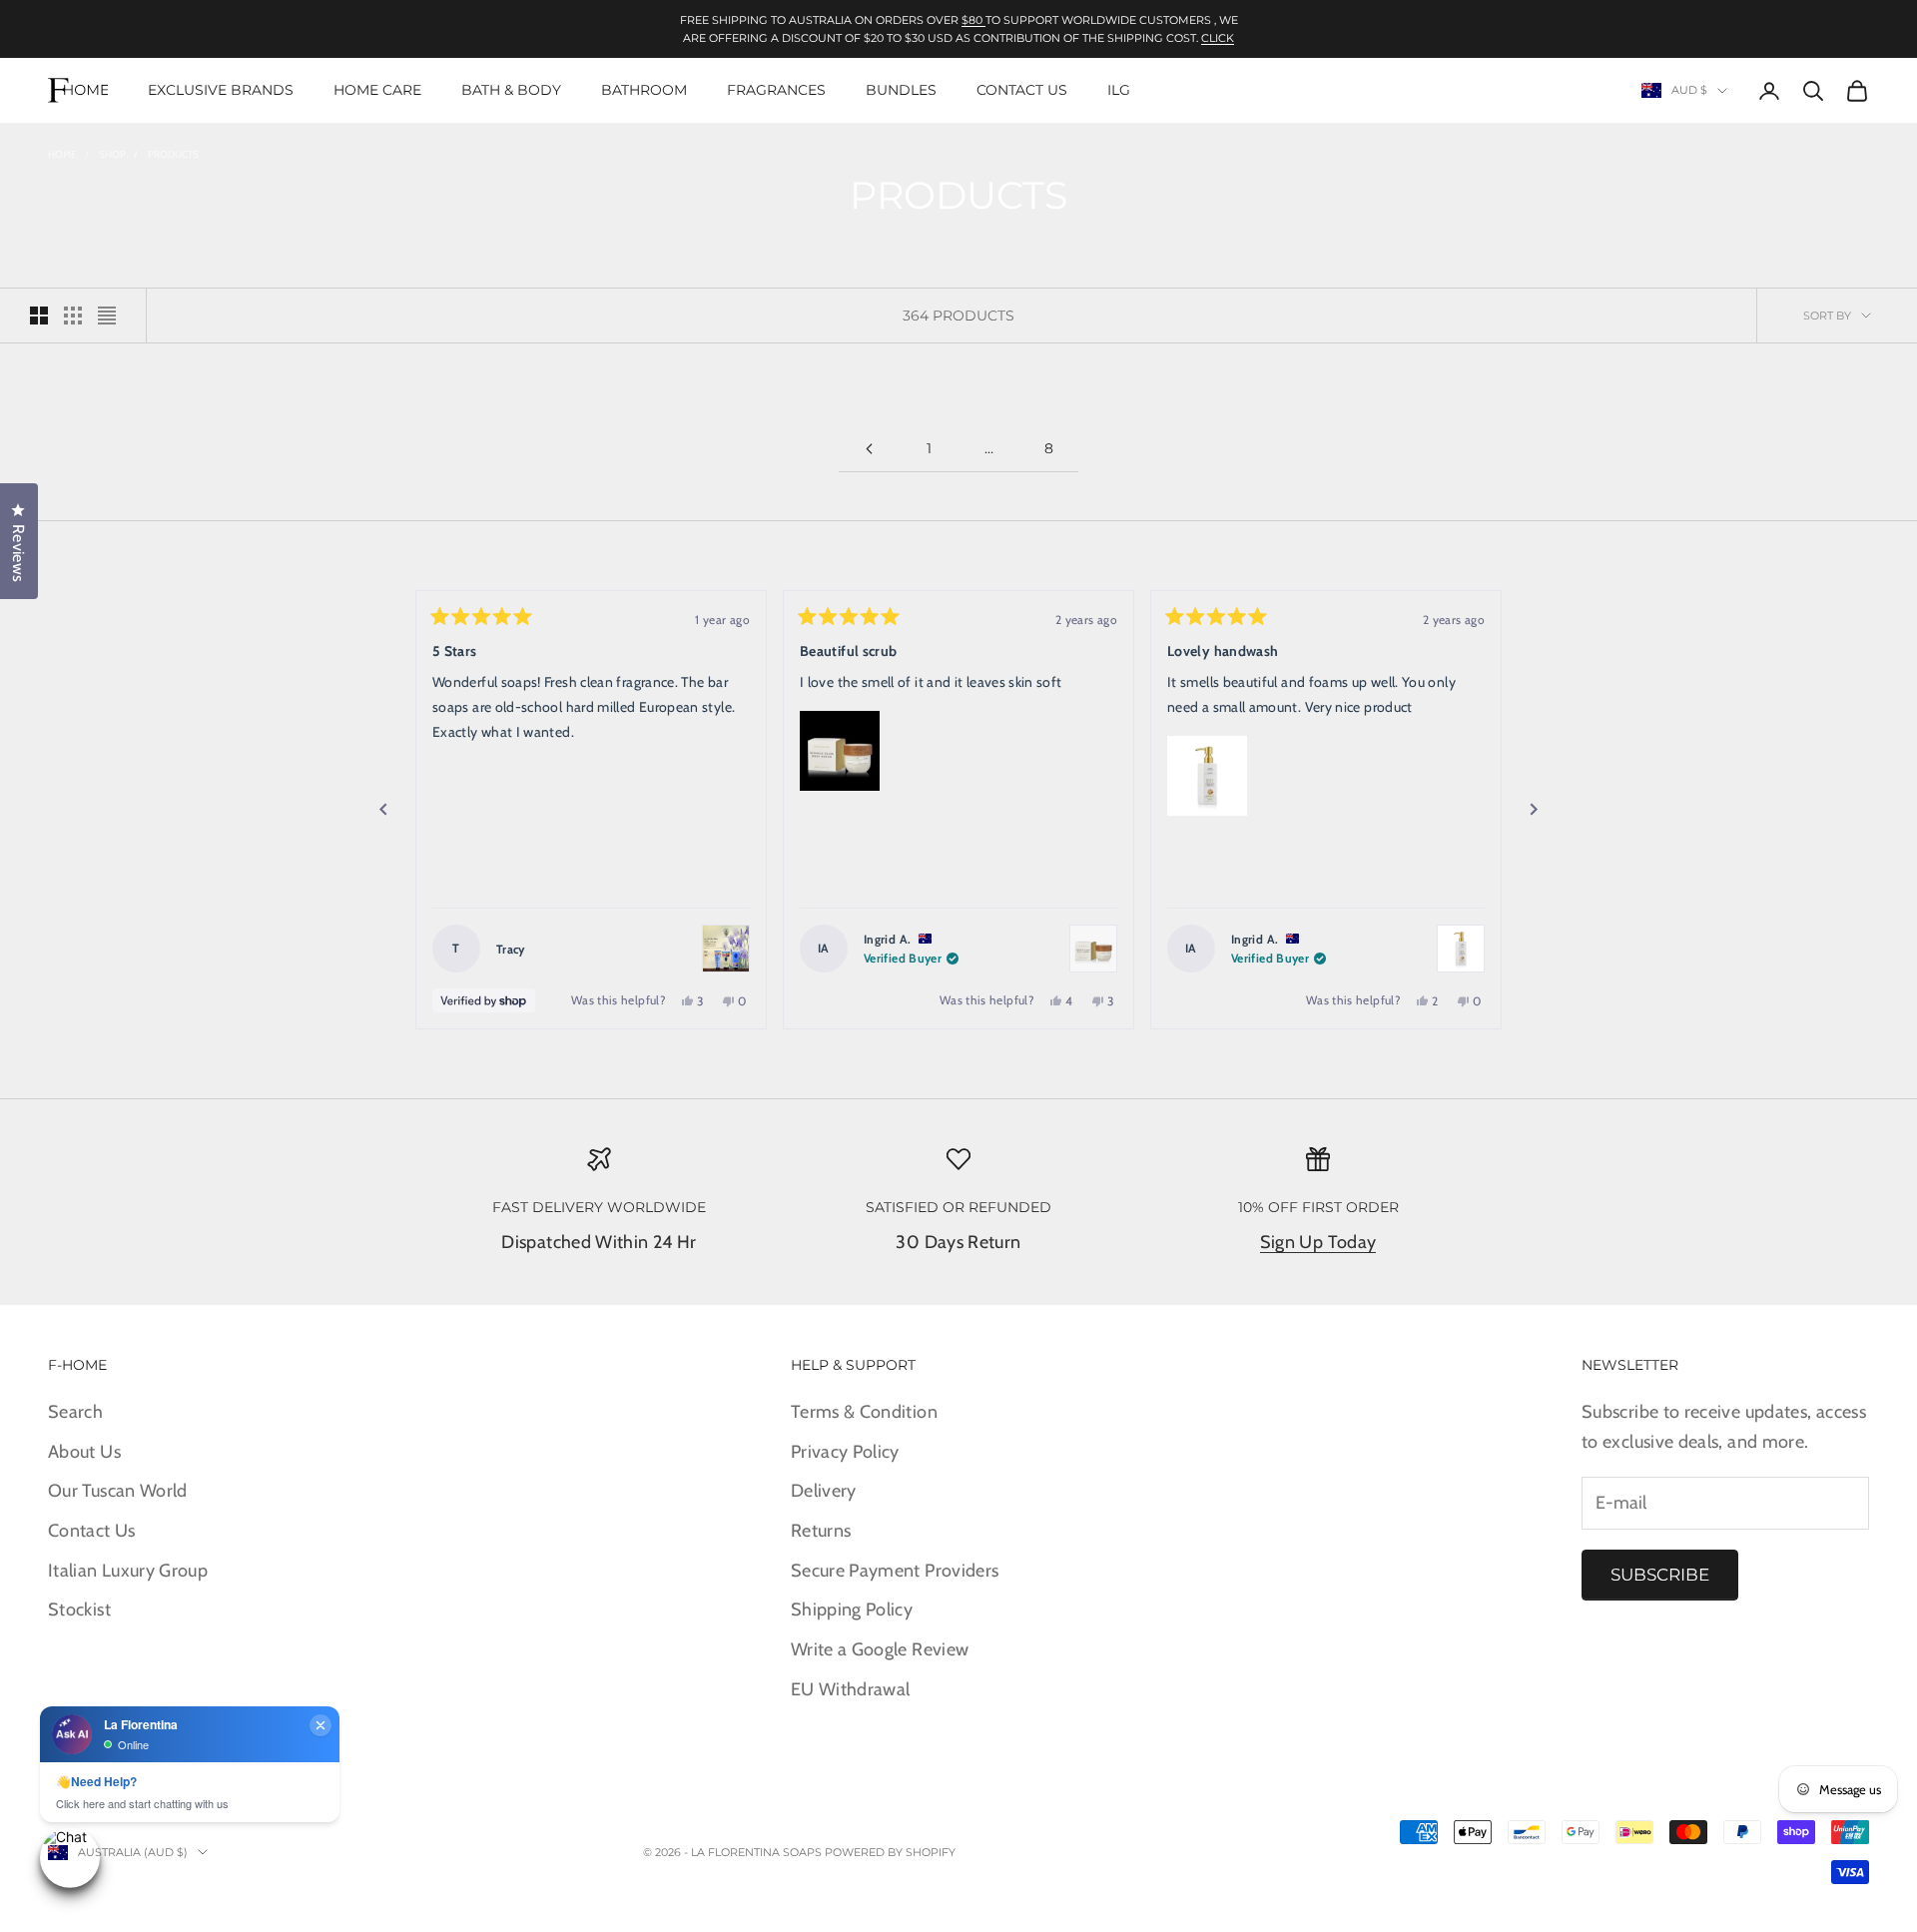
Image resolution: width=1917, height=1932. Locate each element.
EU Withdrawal (851, 1689)
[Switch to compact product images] (107, 316)
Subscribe (1660, 1575)
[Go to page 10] (869, 449)
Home (62, 154)
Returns (821, 1531)
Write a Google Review (880, 1649)
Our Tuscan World (118, 1491)
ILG (1119, 90)
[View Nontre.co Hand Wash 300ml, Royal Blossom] (1461, 949)
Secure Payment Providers (895, 1571)
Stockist (79, 1610)
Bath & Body (511, 90)
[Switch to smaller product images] (73, 316)
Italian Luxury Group (128, 1571)
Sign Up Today (1318, 1242)
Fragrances (776, 90)
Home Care (377, 90)
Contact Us (1022, 90)
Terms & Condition (864, 1412)
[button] (840, 751)
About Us (84, 1452)
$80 (973, 20)
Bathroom (644, 90)
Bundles (901, 90)
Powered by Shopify (890, 1852)
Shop (112, 154)
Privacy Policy (845, 1452)
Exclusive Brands (221, 90)
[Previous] (383, 810)
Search (75, 1412)
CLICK (1218, 38)
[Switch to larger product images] (39, 316)
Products (173, 154)
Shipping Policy (852, 1610)
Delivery (824, 1491)
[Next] (1534, 810)
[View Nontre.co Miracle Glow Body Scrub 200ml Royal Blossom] (1093, 949)
